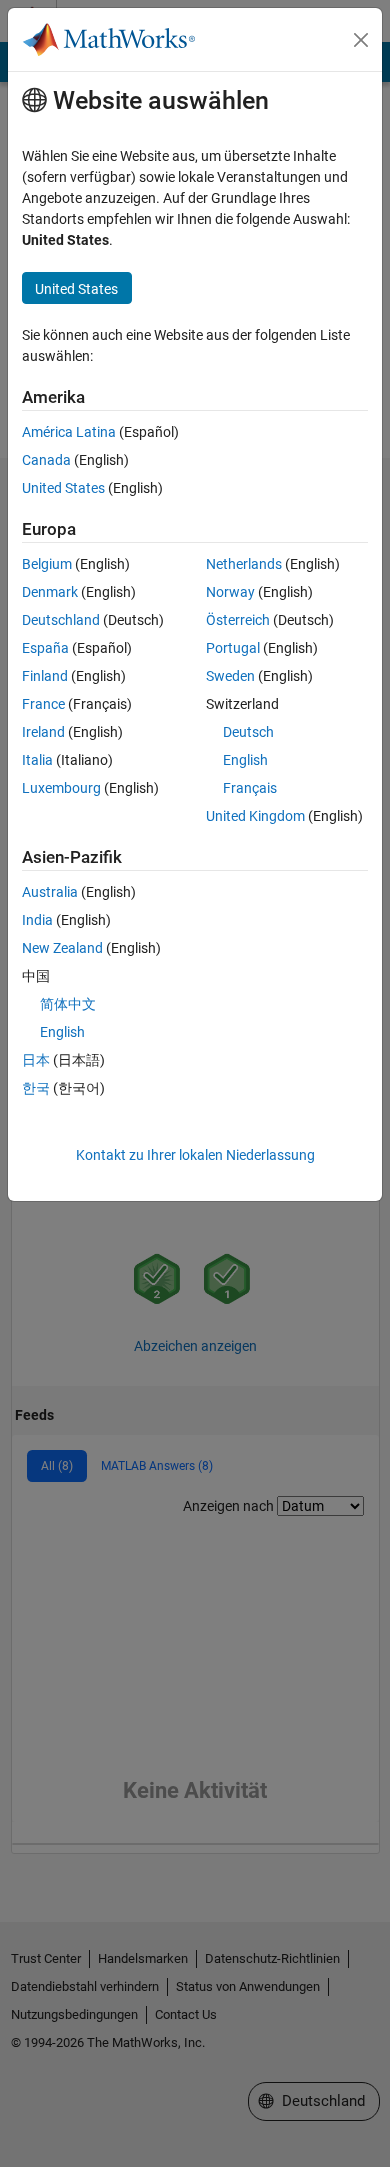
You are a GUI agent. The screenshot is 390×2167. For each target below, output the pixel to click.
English (245, 760)
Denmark (50, 592)
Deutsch (248, 732)
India (37, 920)
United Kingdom (255, 816)
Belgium (47, 564)
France (43, 704)
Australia (50, 892)
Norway (230, 592)
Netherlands (244, 564)
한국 (36, 1088)
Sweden (230, 676)
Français (250, 788)
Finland (45, 676)
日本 (36, 1060)
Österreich (238, 620)
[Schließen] (361, 40)
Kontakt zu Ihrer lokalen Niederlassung (195, 1155)
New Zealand (62, 948)
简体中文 (68, 1004)
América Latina (69, 432)
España (45, 648)
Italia (37, 760)
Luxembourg (61, 788)
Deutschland (61, 620)
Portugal (233, 648)
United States (63, 488)
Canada (46, 460)
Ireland (43, 732)
